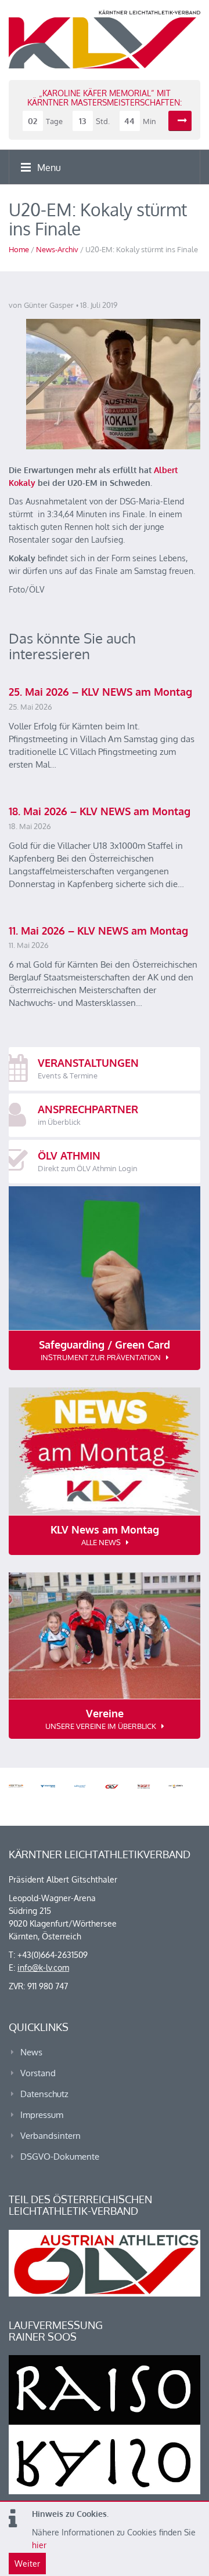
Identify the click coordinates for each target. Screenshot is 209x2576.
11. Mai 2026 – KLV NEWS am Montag (98, 931)
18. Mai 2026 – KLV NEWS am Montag (100, 811)
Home (19, 249)
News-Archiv (57, 249)
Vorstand (38, 2073)
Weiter (27, 2564)
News (31, 2052)
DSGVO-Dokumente (60, 2157)
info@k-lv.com (43, 1968)
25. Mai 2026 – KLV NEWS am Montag (100, 692)
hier (39, 2545)
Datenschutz (44, 2094)
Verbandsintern (51, 2136)
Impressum (42, 2115)
